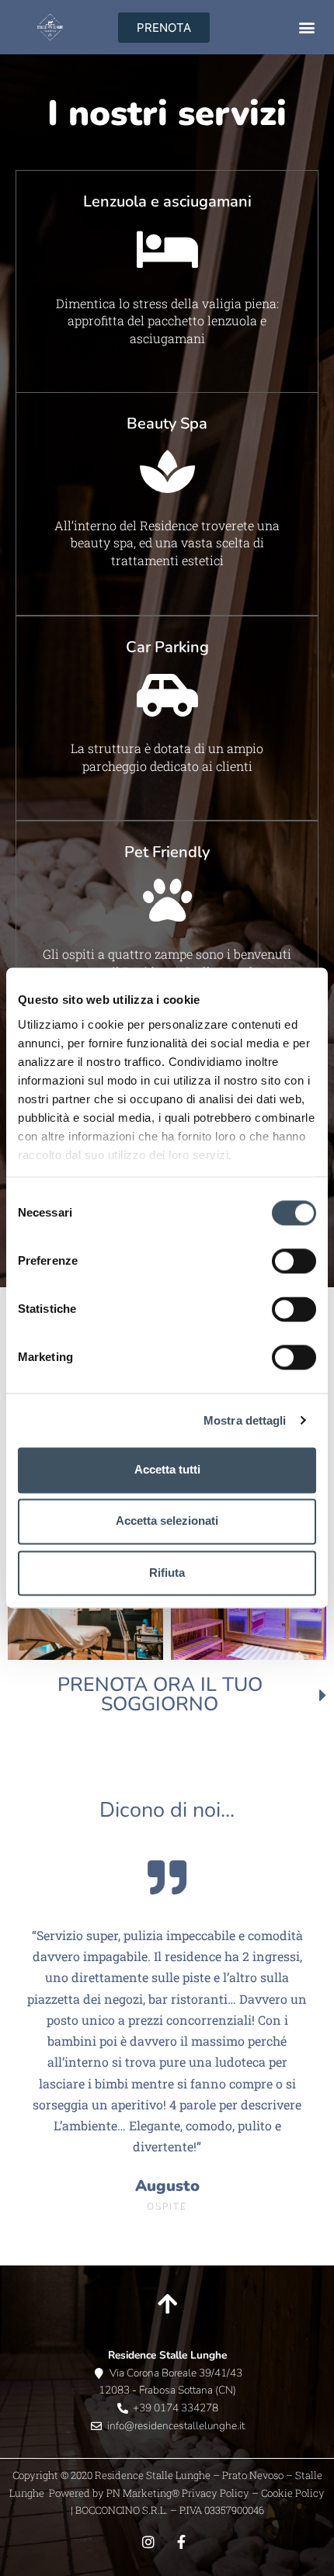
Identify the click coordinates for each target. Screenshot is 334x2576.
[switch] (294, 1261)
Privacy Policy (214, 2493)
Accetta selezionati (167, 1521)
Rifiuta (167, 1573)
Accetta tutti (167, 1469)
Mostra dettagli (245, 1420)
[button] (306, 28)
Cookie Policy (293, 2493)
